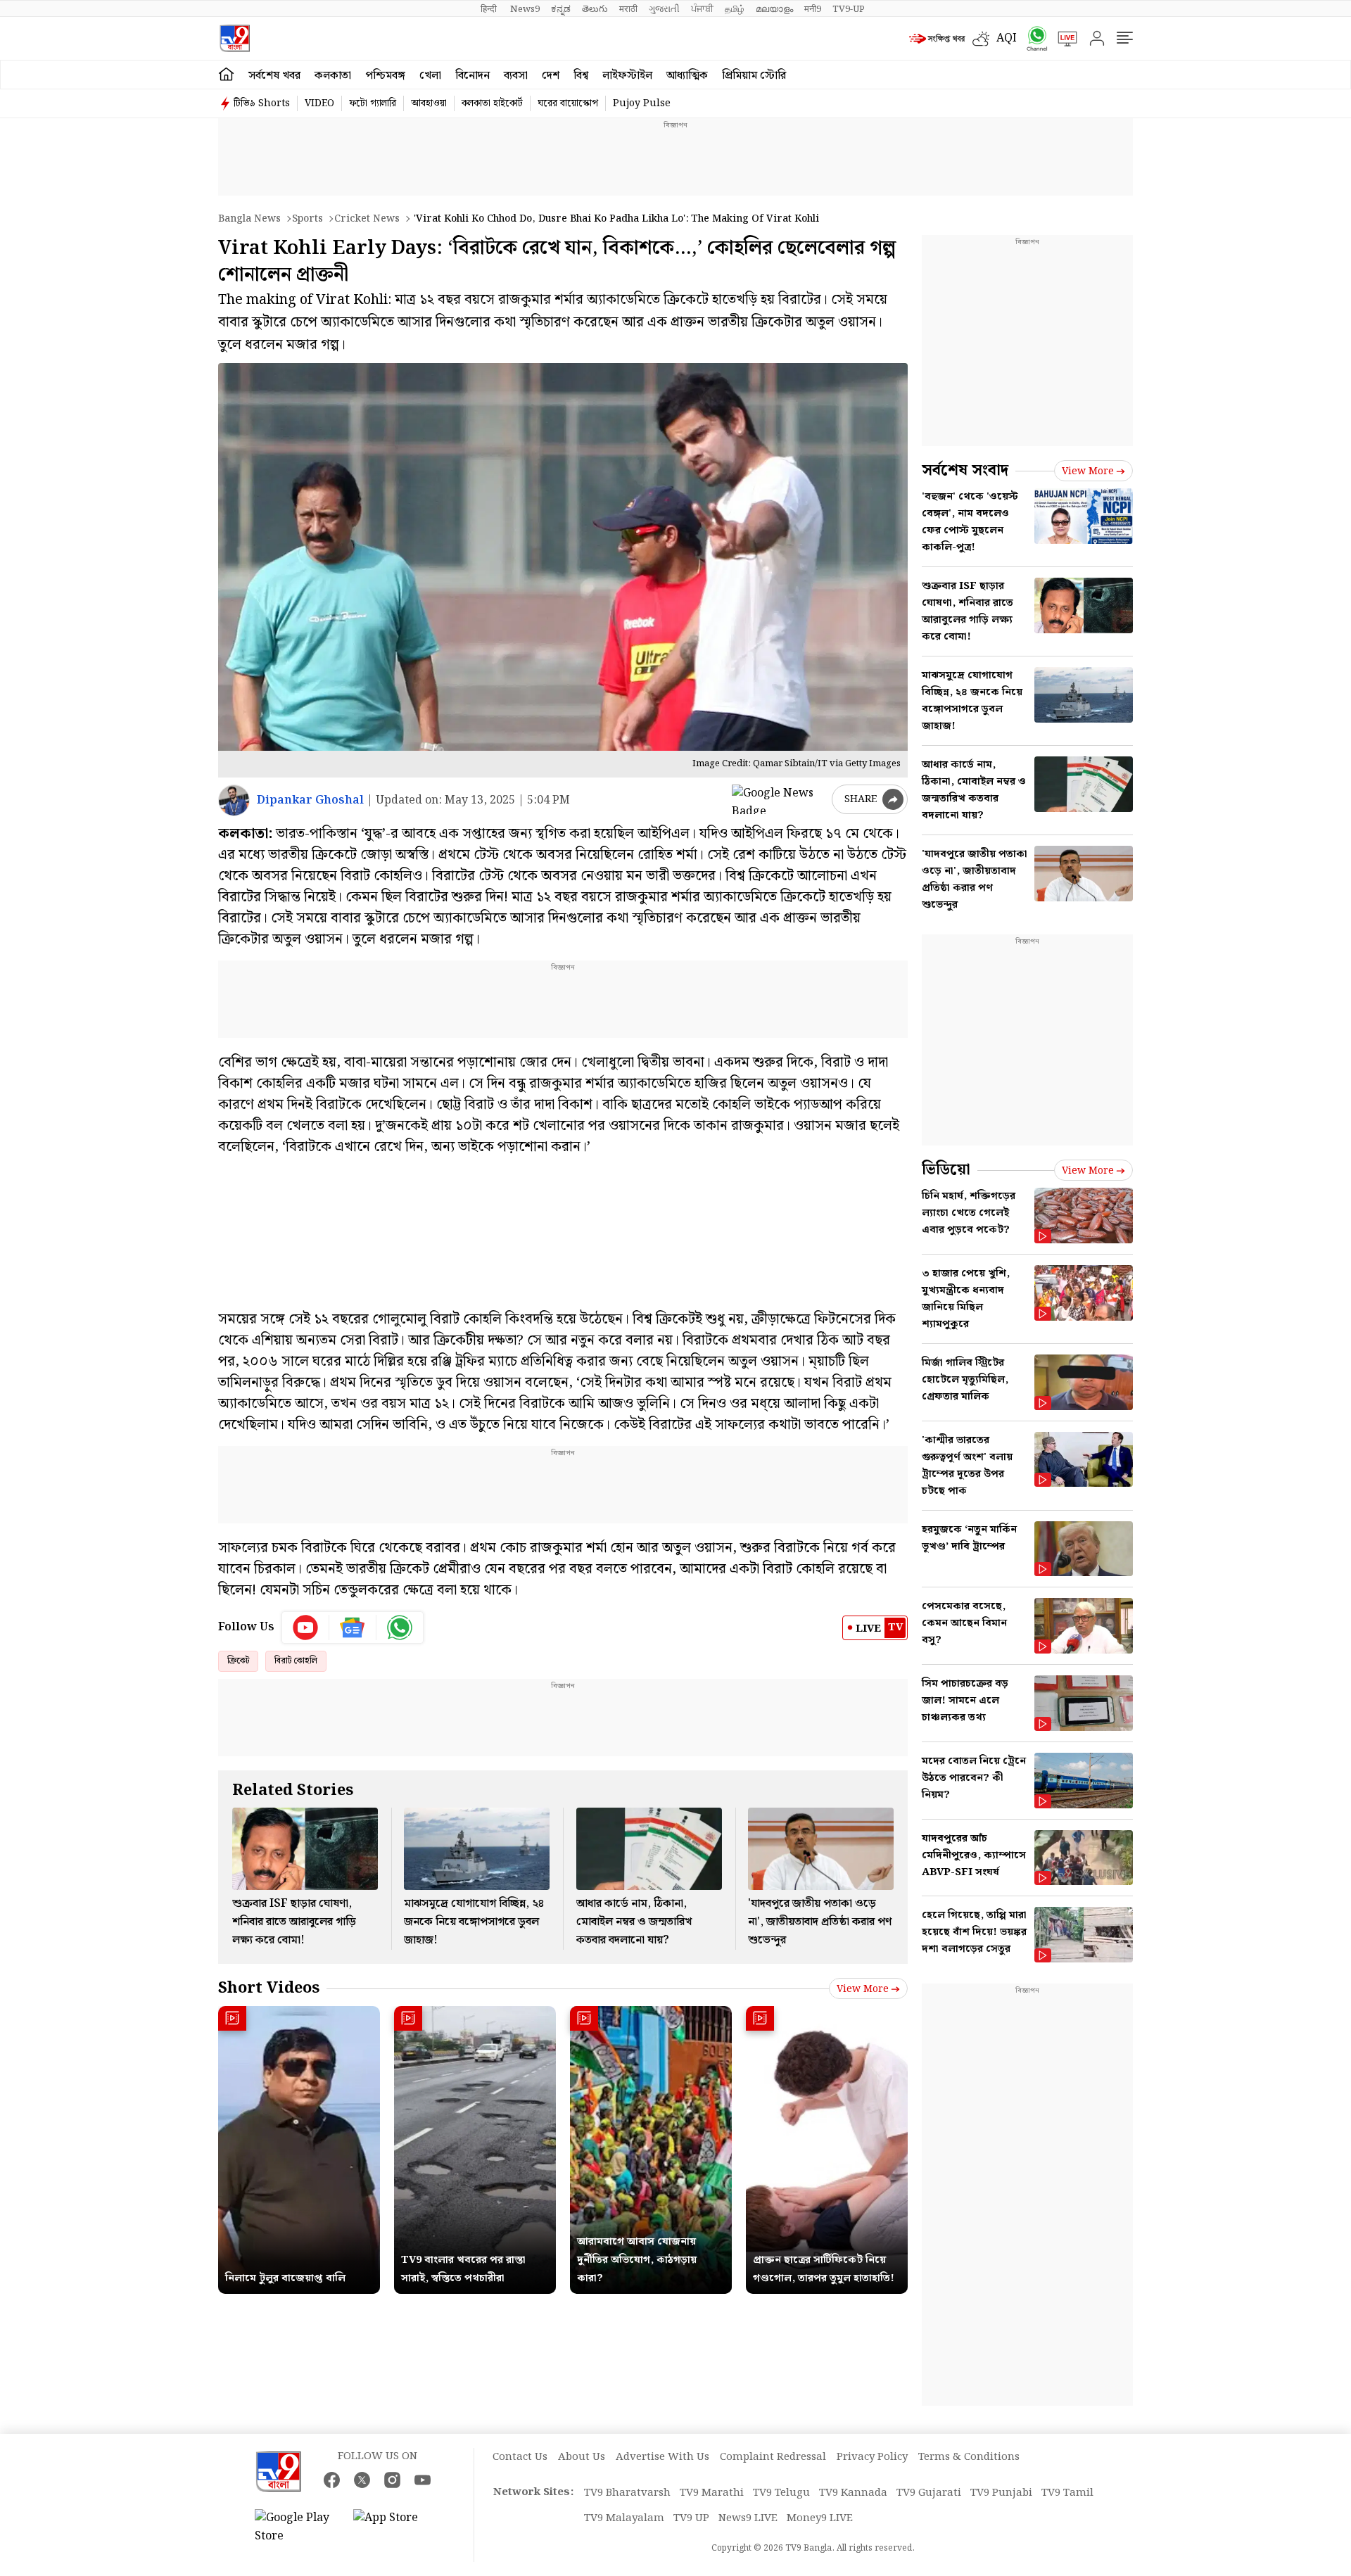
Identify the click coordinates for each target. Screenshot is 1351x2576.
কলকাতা (333, 76)
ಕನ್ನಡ (561, 9)
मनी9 (813, 9)
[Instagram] (392, 2480)
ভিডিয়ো (946, 1170)
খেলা (430, 76)
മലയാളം (774, 9)
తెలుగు (595, 9)
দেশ (551, 76)
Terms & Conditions (969, 2457)
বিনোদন (472, 76)
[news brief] (937, 39)
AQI (1007, 38)
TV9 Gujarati (929, 2493)
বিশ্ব (581, 76)
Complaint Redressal (773, 2457)
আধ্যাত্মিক (687, 76)
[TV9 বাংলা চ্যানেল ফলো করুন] (1032, 38)
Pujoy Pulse (642, 103)
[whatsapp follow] (400, 1628)
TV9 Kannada (853, 2493)
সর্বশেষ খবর (274, 76)
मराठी (628, 9)
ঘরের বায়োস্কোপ (568, 103)
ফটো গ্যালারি (373, 103)
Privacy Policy (872, 2457)
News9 (525, 9)
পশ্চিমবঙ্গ (385, 76)
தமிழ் (735, 9)
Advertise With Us (662, 2457)
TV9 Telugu (781, 2493)
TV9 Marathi (712, 2493)
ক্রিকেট (238, 1661)
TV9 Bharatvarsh (627, 2493)
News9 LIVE (748, 2518)
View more (863, 1989)
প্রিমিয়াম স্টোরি (754, 76)
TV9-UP (849, 9)
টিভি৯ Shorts (262, 103)
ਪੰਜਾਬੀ (702, 9)
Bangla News (249, 219)
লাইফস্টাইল (627, 76)
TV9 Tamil (1067, 2493)
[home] (226, 75)
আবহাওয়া (429, 103)
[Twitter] (362, 2480)
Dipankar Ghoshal (310, 800)
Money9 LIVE (820, 2518)
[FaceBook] (332, 2480)
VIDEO (319, 103)
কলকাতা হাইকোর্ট (492, 103)
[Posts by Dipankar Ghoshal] (234, 800)
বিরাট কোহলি (296, 1661)
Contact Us (520, 2457)
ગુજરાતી (664, 9)
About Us (582, 2457)
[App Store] (395, 2527)
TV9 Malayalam (624, 2518)
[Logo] (235, 38)
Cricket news (367, 219)
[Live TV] (1063, 39)
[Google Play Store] (297, 2527)
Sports (307, 219)
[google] (779, 799)
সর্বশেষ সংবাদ (965, 470)
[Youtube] (306, 1628)
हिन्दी (490, 9)
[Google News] (353, 1628)
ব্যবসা (516, 76)
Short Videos (269, 1988)
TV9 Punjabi (1001, 2493)
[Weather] (984, 39)
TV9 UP (691, 2518)
